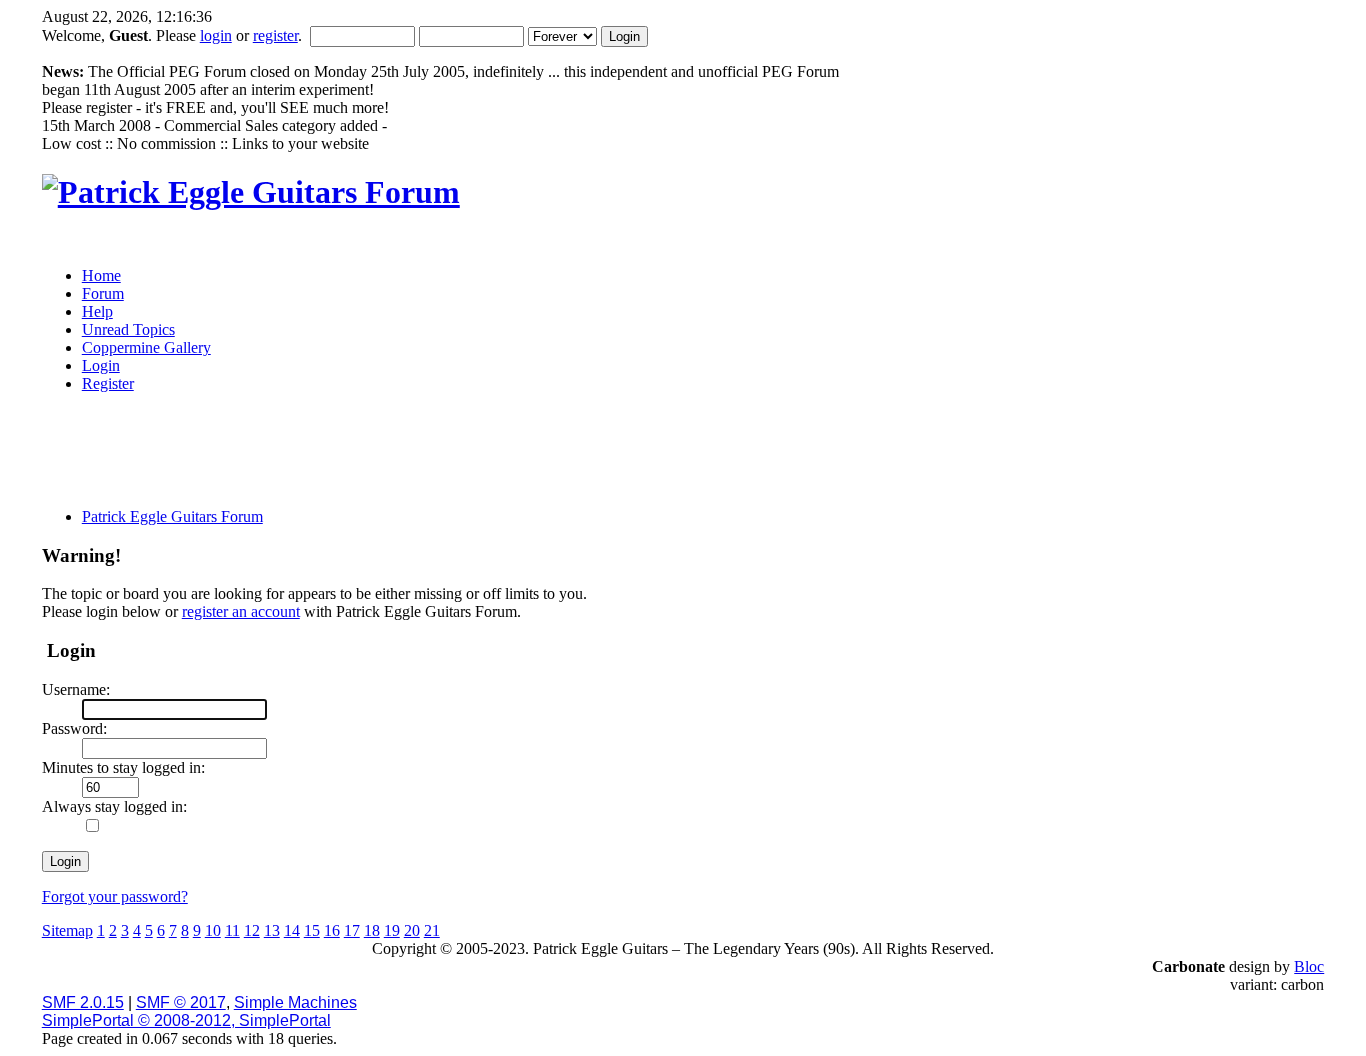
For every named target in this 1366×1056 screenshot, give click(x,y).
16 (332, 930)
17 (352, 930)
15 (312, 930)
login (216, 35)
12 (252, 930)
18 (372, 930)
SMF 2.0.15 (83, 1002)
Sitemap (67, 930)
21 (432, 930)
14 (292, 930)
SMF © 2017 (181, 1002)
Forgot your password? (115, 896)
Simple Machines (295, 1002)
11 (232, 930)
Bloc (1309, 966)
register (275, 35)
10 (213, 930)
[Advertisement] (521, 457)
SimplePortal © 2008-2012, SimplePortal (186, 1020)
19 (392, 930)
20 (412, 930)
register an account (241, 611)
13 (272, 930)
